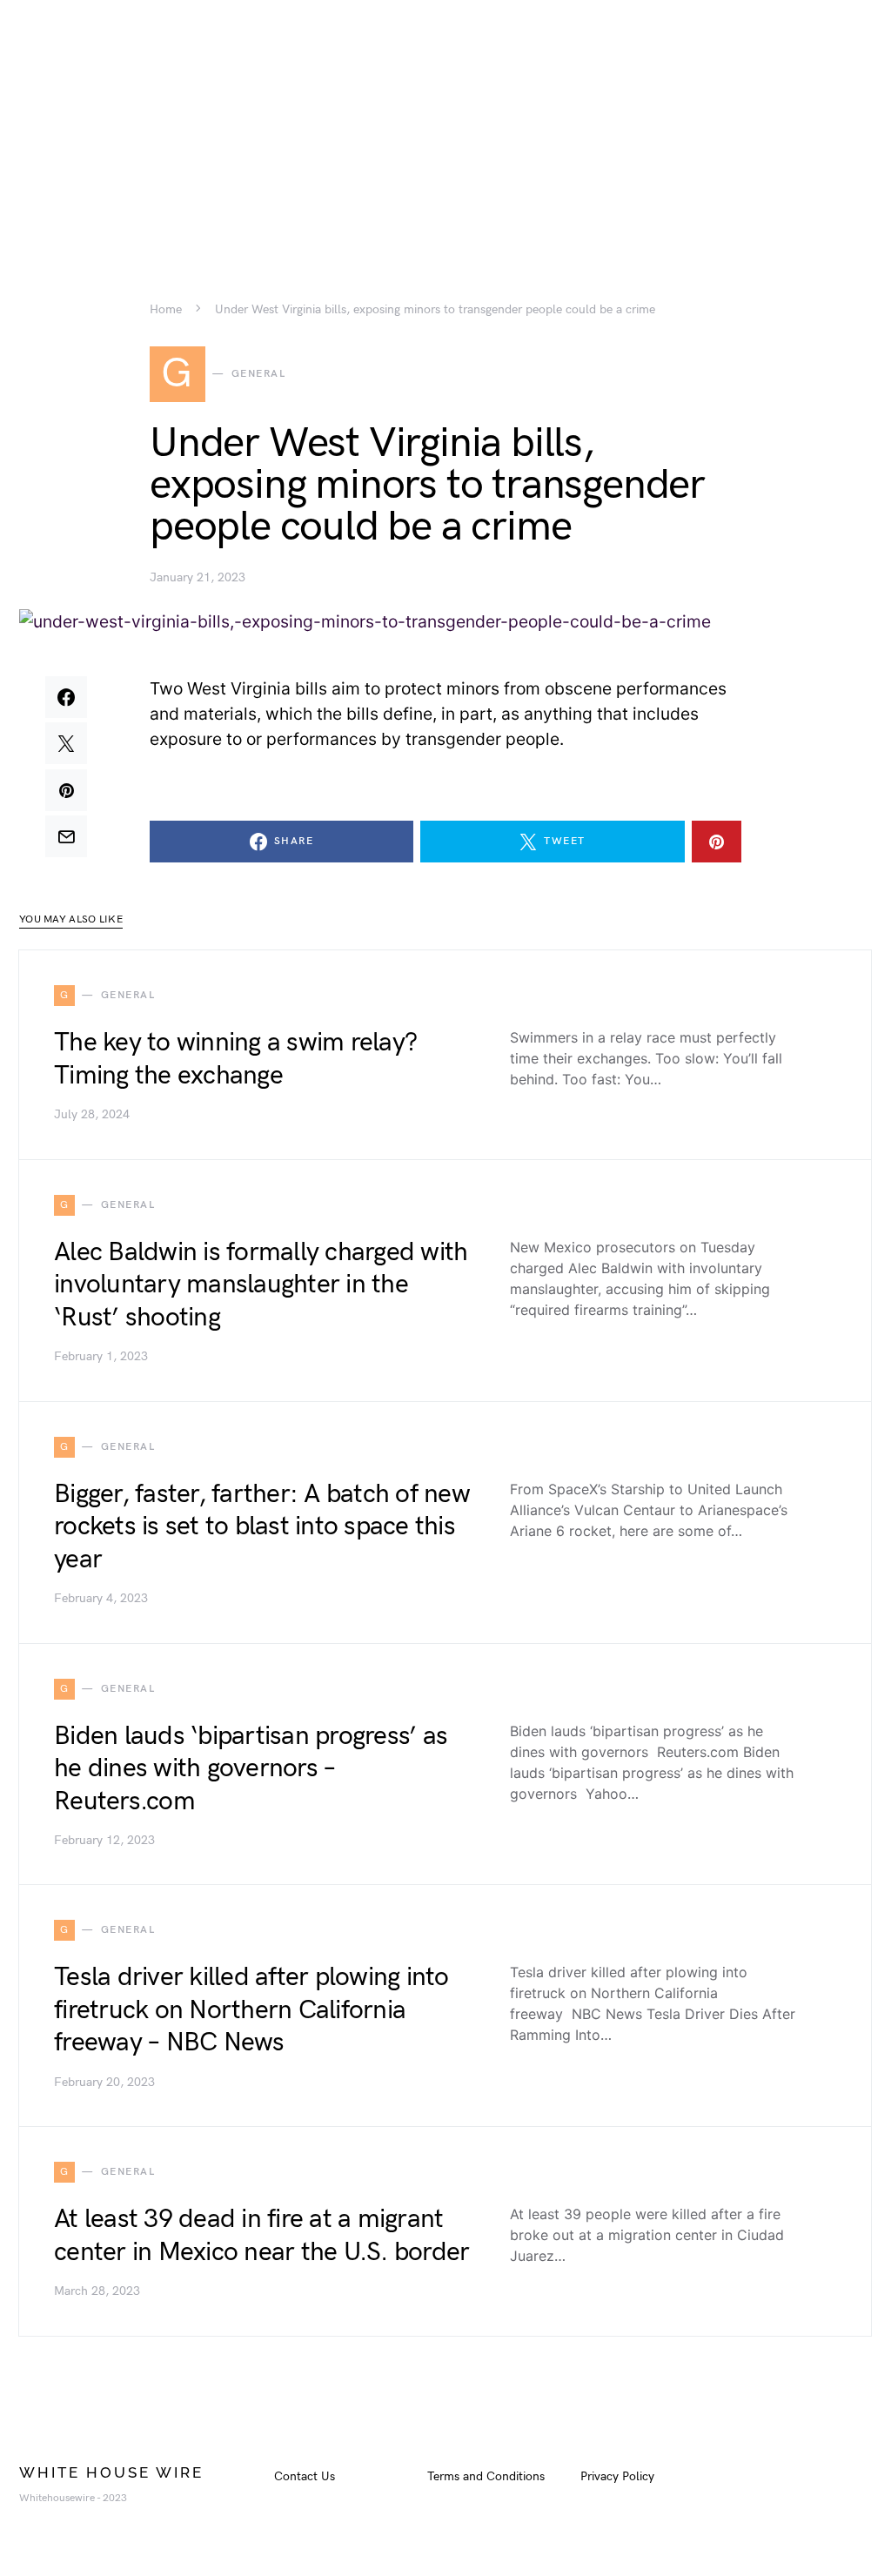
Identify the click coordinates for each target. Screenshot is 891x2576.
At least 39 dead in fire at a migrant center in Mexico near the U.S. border (261, 2236)
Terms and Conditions (486, 2476)
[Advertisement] (445, 122)
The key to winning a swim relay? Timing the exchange (235, 1059)
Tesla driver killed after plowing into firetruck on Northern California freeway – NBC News (251, 2010)
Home (166, 310)
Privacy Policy (617, 2476)
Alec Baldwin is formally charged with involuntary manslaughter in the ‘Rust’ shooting (261, 1285)
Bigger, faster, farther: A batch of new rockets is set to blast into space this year (262, 1527)
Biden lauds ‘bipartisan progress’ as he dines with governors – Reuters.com (251, 1769)
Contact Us (305, 2476)
